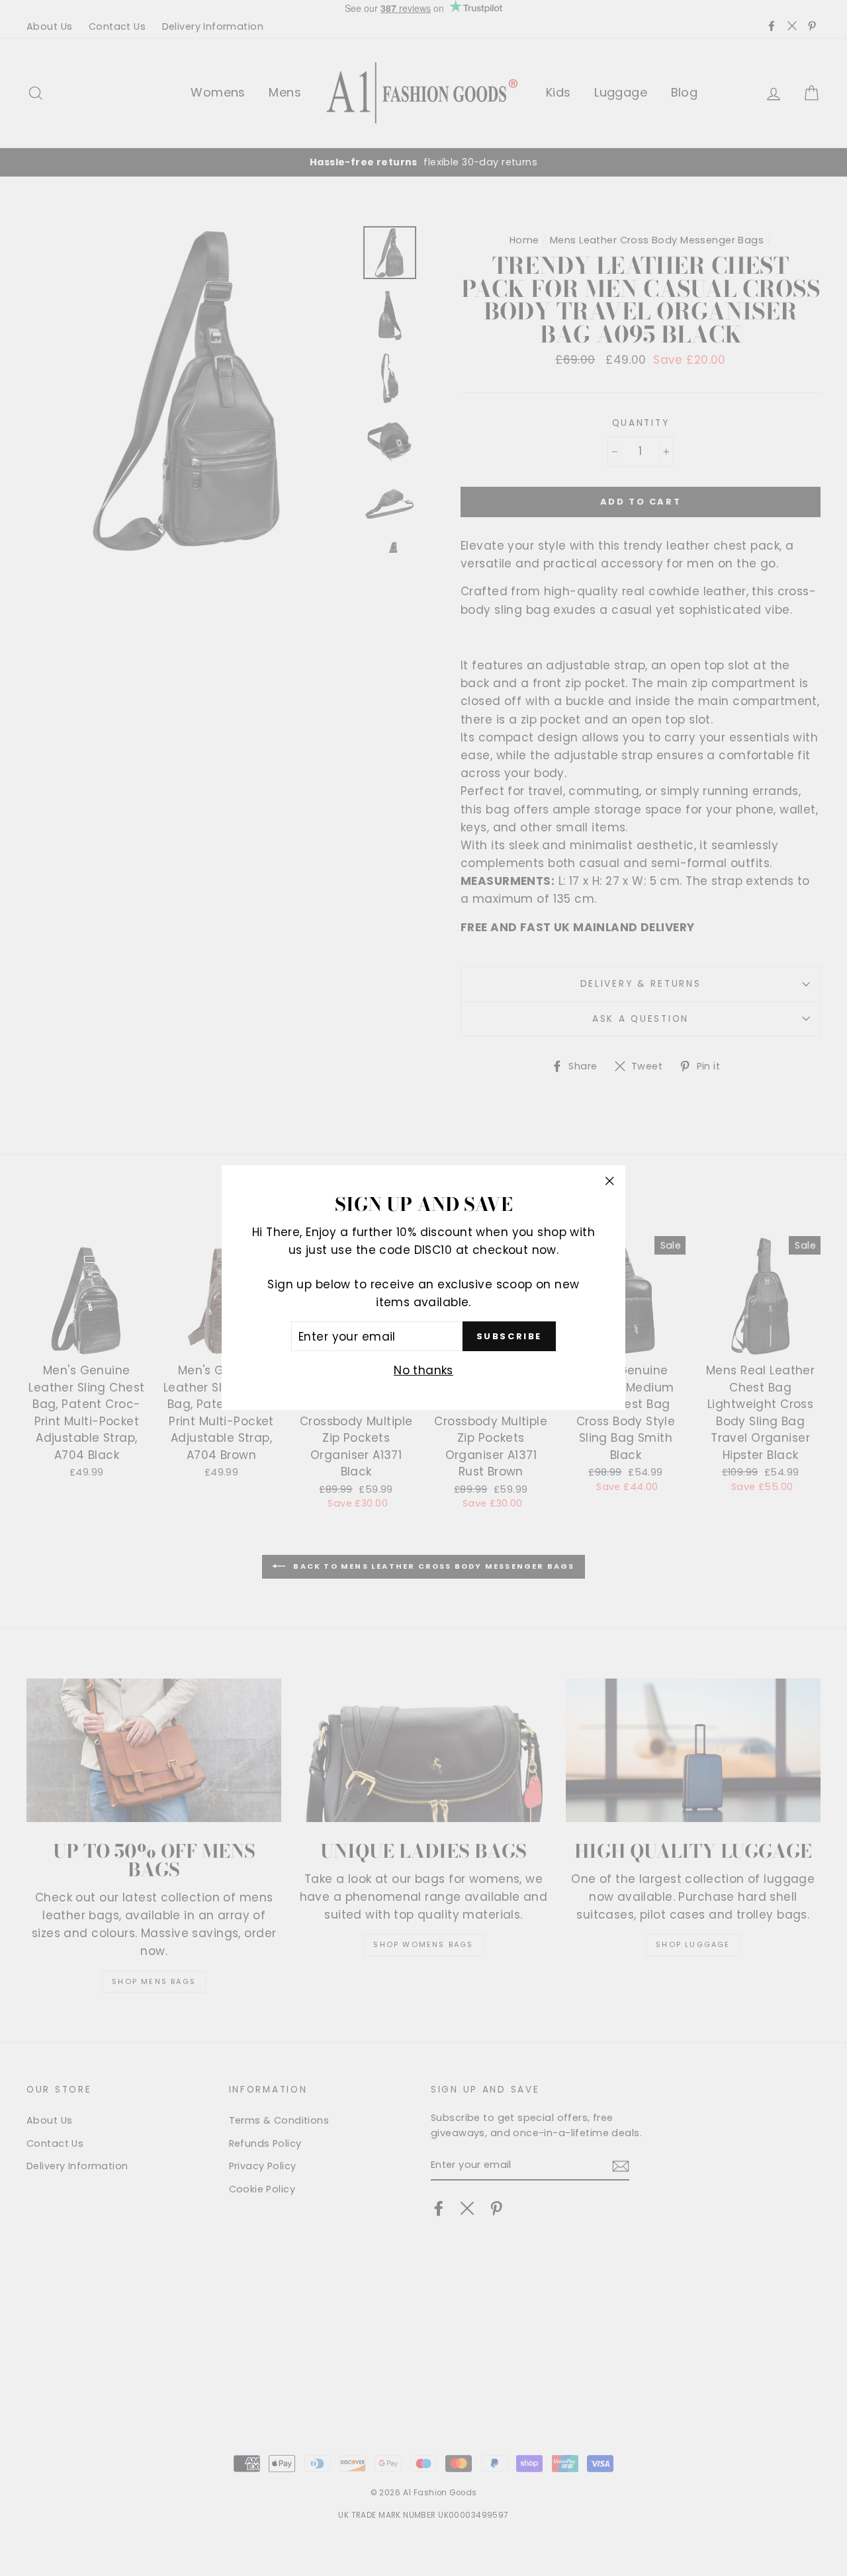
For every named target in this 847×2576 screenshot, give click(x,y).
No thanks (423, 1371)
